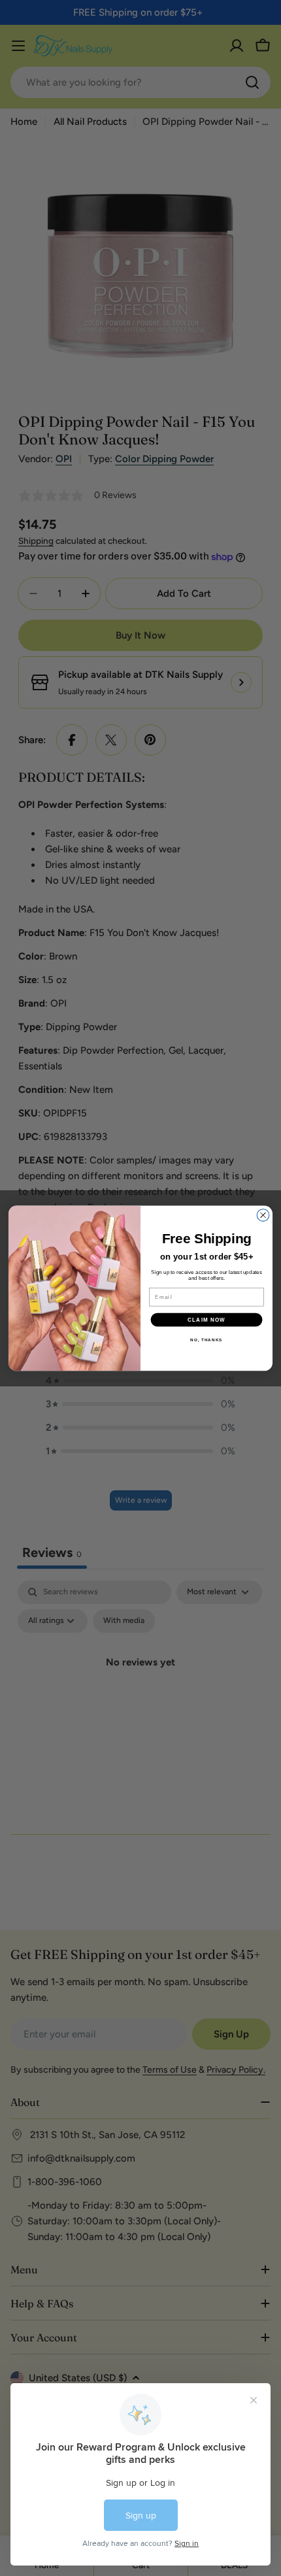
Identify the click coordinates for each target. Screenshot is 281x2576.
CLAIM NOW (207, 1319)
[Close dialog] (263, 1215)
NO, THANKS (206, 1340)
